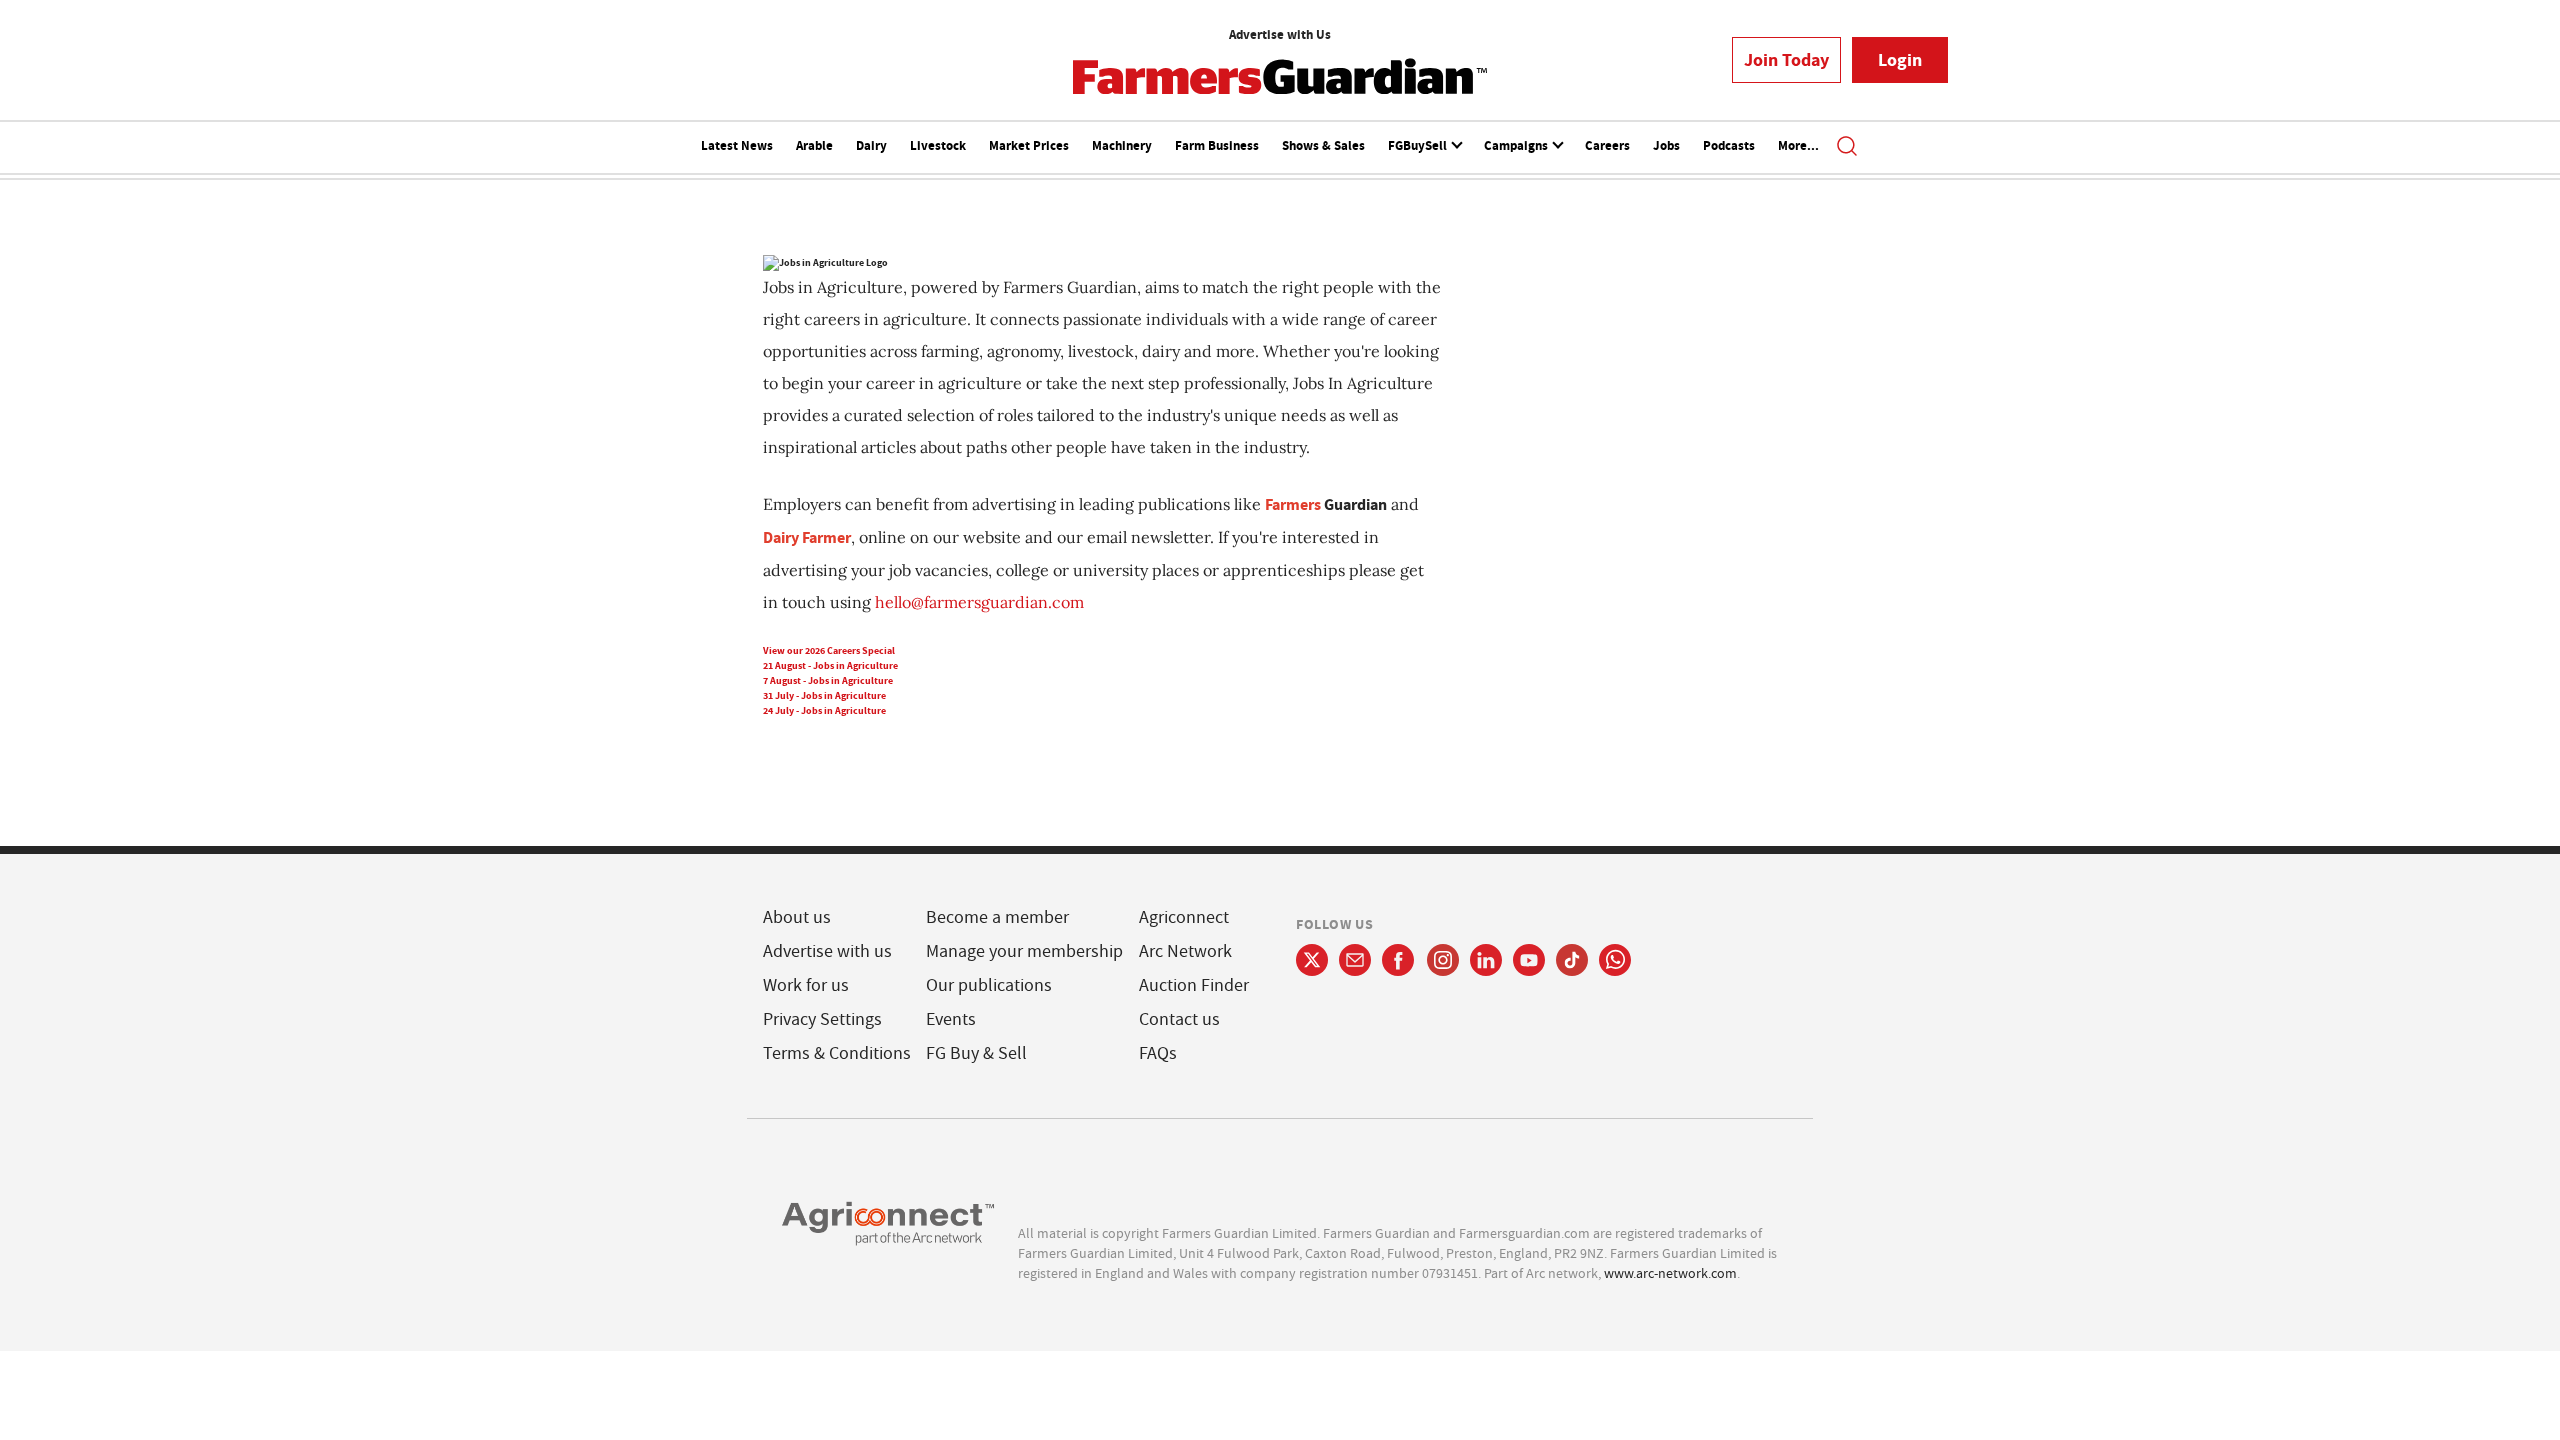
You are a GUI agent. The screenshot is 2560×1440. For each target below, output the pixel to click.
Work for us (806, 985)
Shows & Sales (1323, 145)
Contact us (1179, 1019)
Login (1900, 60)
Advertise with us (827, 951)
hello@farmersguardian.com (979, 602)
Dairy (871, 145)
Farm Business (1217, 145)
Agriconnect (1184, 917)
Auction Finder (1194, 985)
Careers (1607, 145)
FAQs (1158, 1053)
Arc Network (1185, 951)
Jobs (1666, 145)
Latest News (737, 145)
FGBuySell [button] (1419, 145)
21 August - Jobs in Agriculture (830, 665)
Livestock (938, 145)
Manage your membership (1024, 951)
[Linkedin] (1486, 960)
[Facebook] (1398, 960)
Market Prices (1029, 145)
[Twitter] (1312, 960)
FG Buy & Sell (976, 1053)
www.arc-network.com (1670, 1273)
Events (951, 1019)
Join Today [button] (1786, 60)
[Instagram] (1443, 960)
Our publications (989, 985)
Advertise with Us (1280, 34)
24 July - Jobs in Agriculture (824, 710)
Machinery (1122, 145)
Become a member (997, 917)
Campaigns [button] (1517, 145)
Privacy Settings (822, 1019)
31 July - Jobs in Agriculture (824, 695)
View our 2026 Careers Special (829, 650)
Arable (814, 145)
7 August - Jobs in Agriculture (828, 680)
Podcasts (1729, 145)
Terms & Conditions (837, 1053)
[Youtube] (1529, 960)
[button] (1847, 148)
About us (797, 917)
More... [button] (1798, 145)
